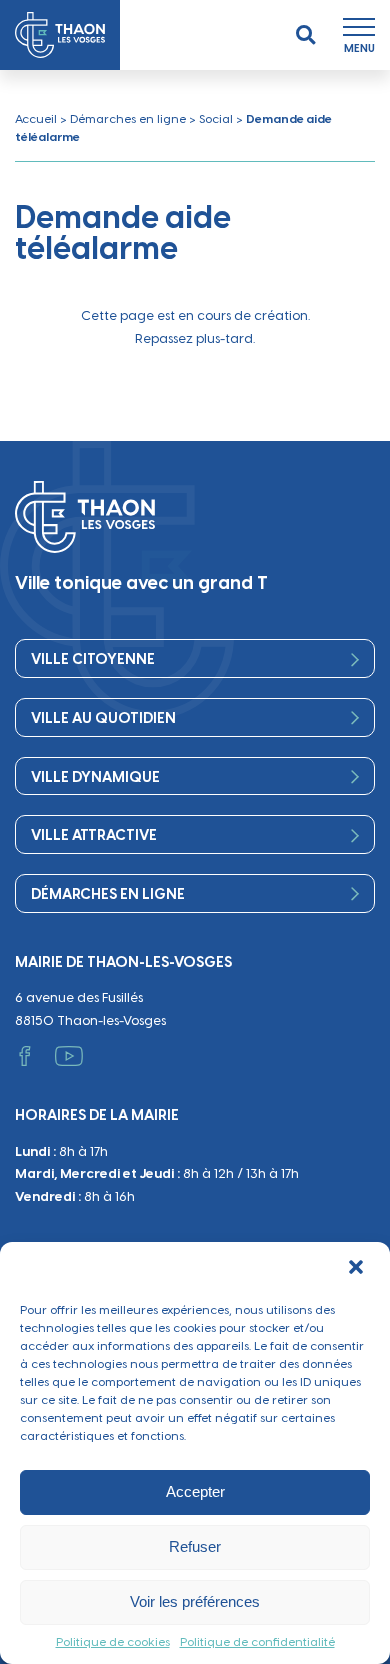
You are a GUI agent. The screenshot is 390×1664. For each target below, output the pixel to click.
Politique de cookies (113, 1642)
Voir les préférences (195, 1601)
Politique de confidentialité (257, 1642)
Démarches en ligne (128, 119)
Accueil (36, 119)
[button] (358, 1269)
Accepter (195, 1491)
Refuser (195, 1546)
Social (216, 119)
